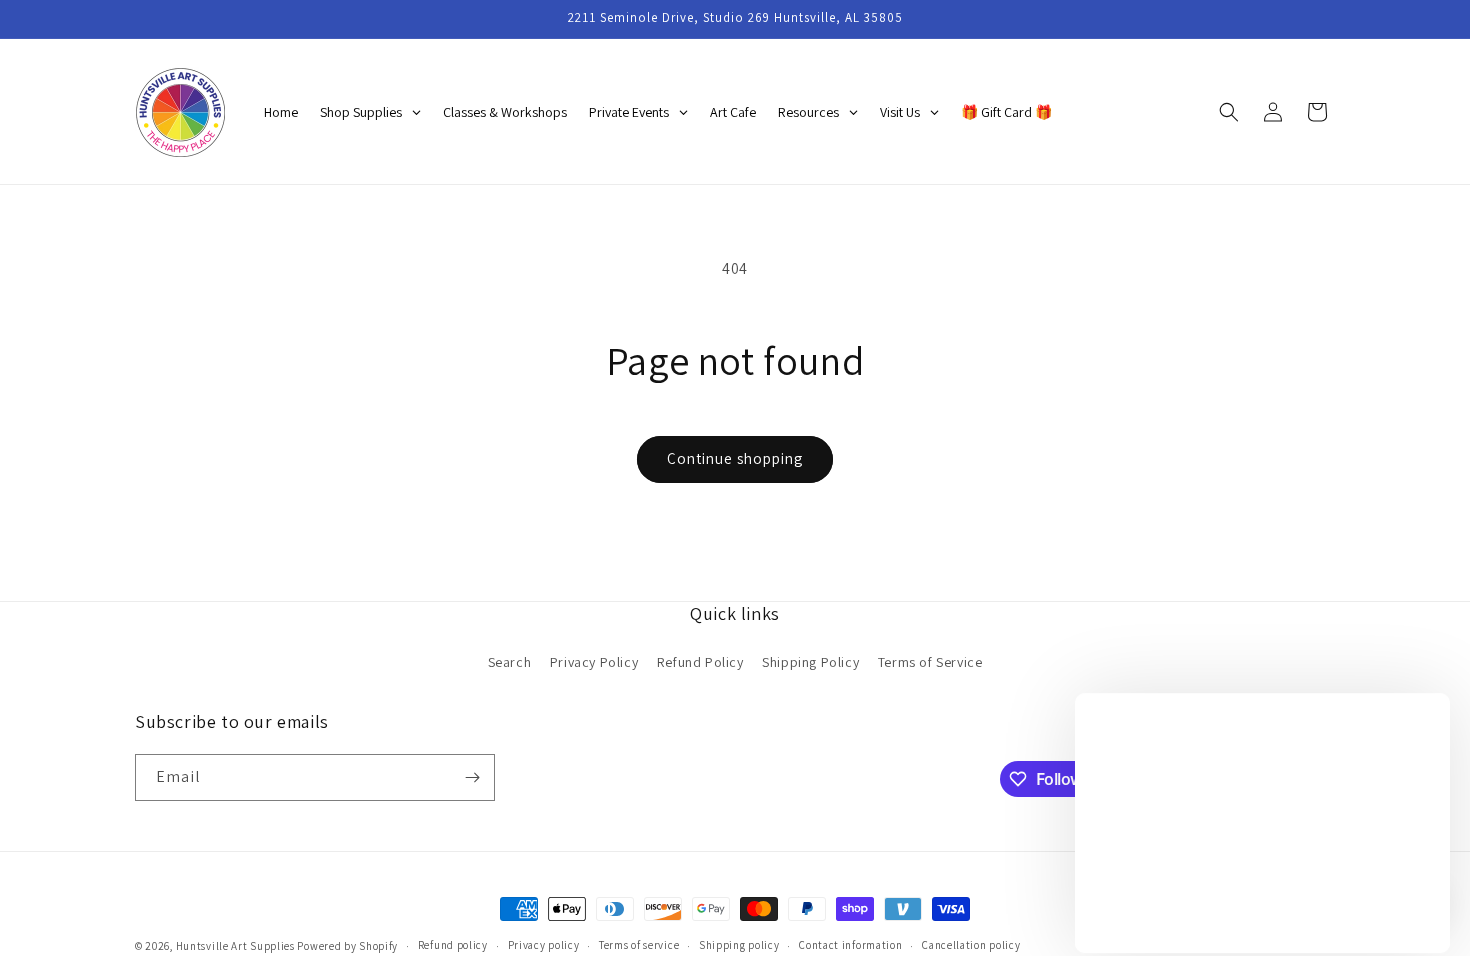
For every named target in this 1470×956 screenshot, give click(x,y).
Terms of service (639, 945)
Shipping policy (739, 945)
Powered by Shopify (347, 946)
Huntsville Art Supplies (235, 946)
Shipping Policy (810, 662)
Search (510, 662)
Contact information (850, 945)
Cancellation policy (971, 945)
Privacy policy (544, 945)
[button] (1229, 112)
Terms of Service (930, 662)
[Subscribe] (472, 777)
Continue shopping (735, 458)
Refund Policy (700, 662)
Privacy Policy (594, 662)
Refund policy (453, 945)
